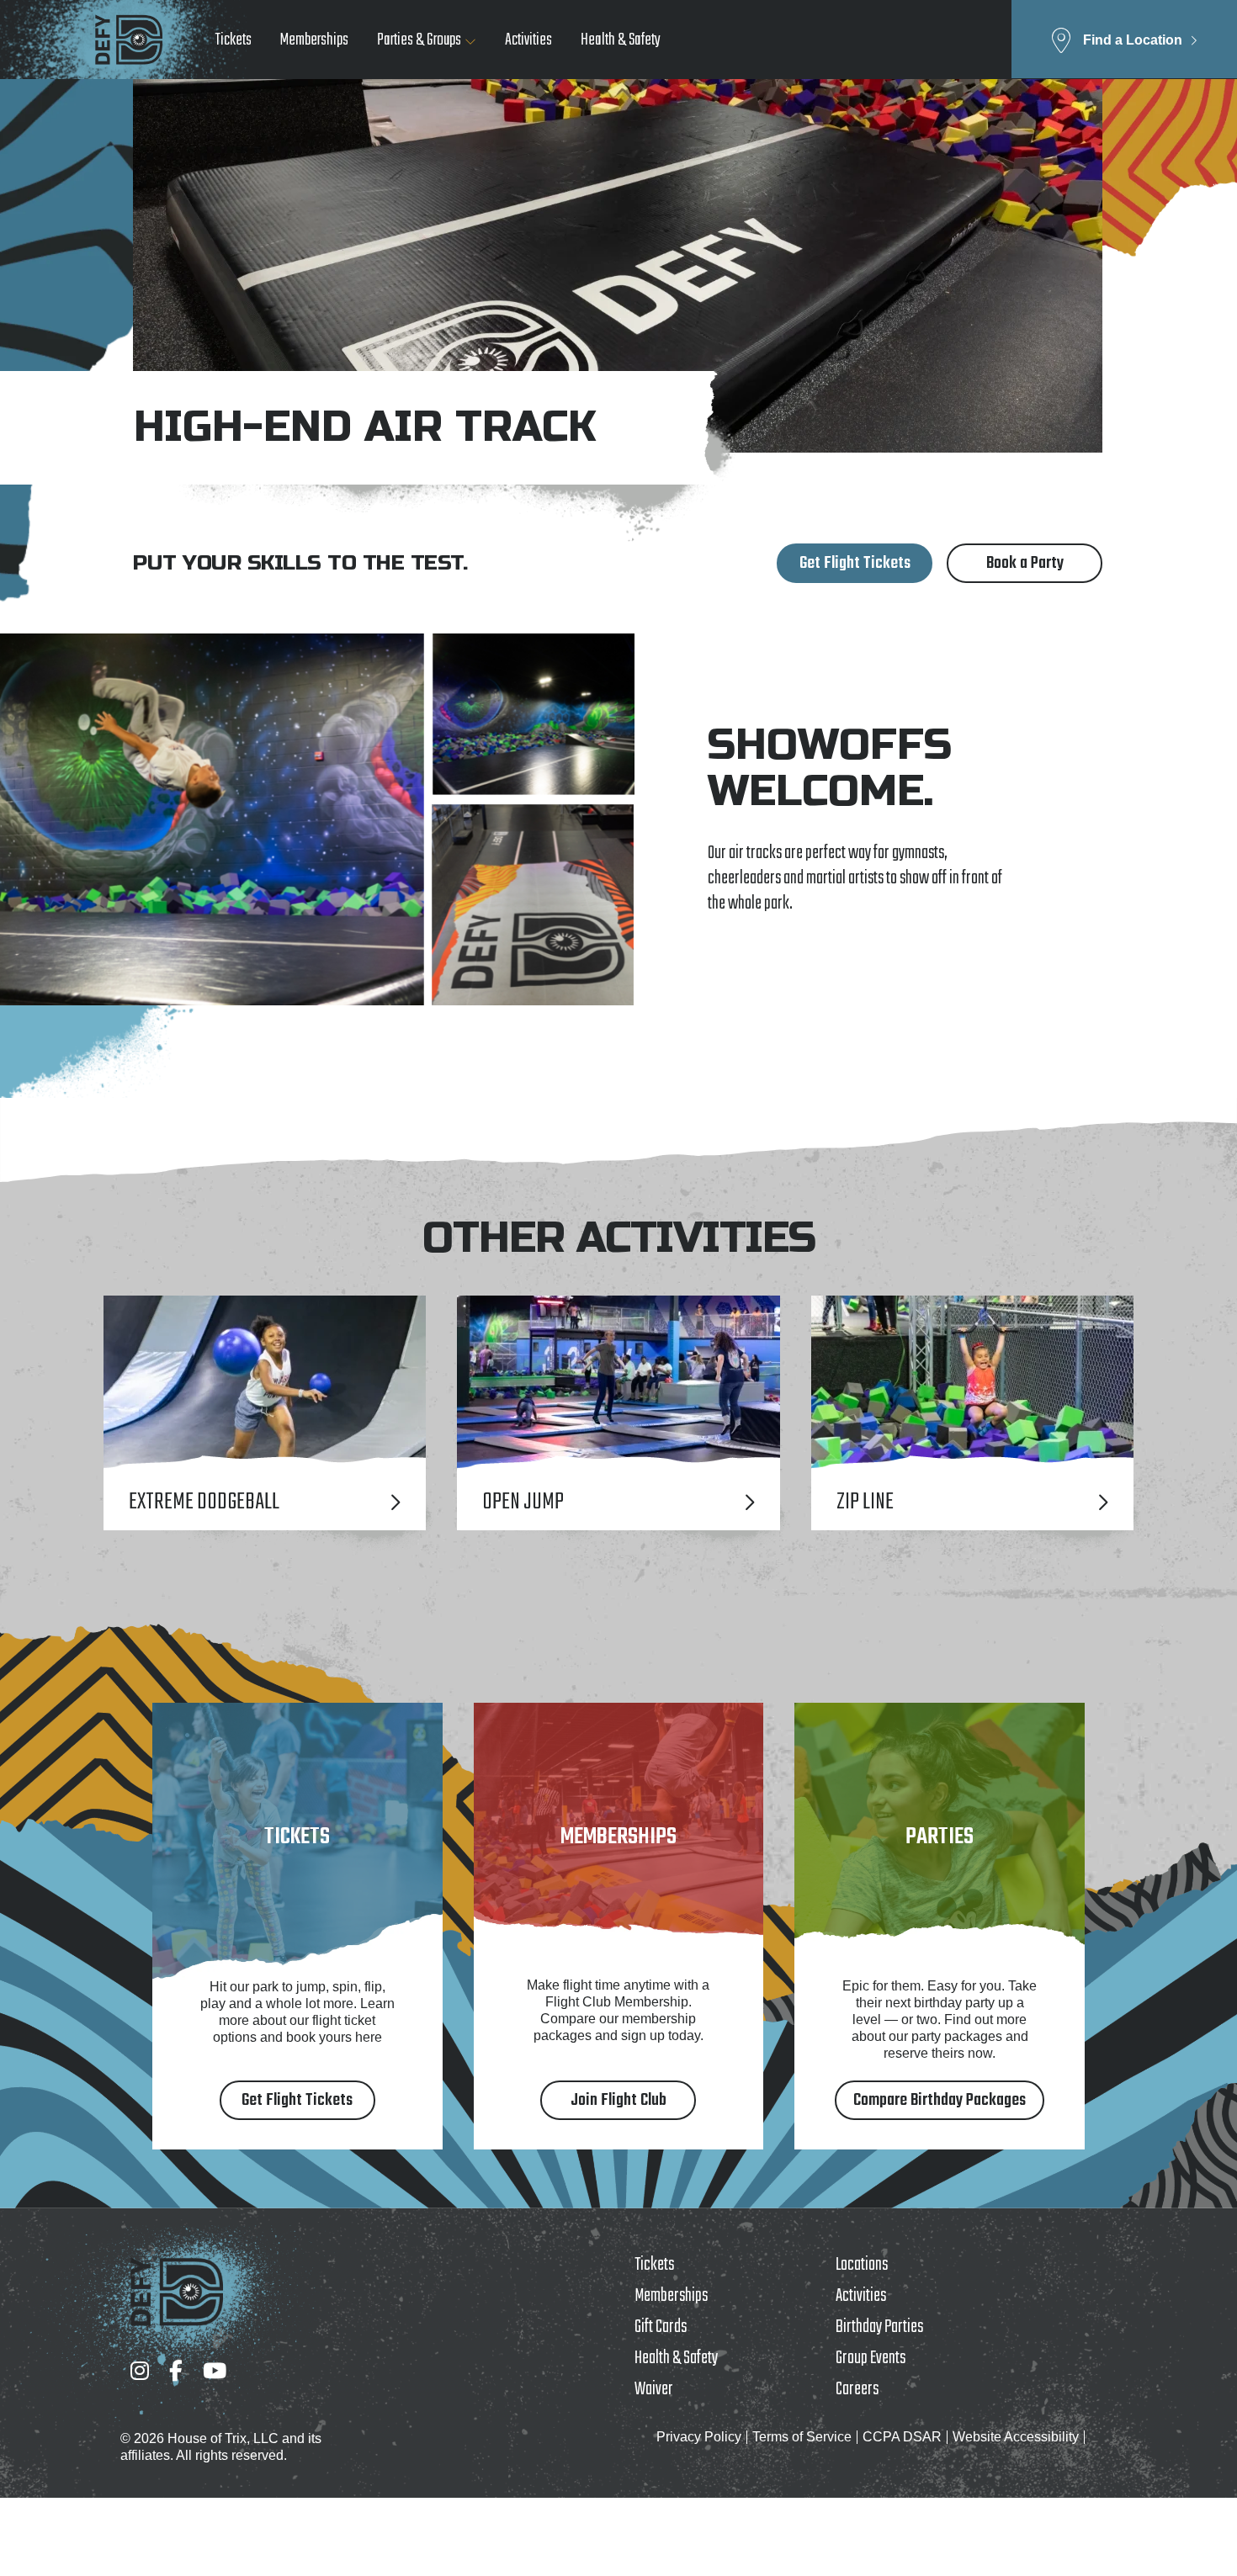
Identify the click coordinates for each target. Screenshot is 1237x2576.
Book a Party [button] (1025, 563)
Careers (857, 2389)
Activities (528, 40)
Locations (862, 2265)
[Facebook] (176, 2370)
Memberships (314, 40)
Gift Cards (661, 2327)
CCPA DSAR (902, 2437)
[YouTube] (215, 2370)
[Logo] (129, 40)
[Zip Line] (972, 1413)
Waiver (654, 2389)
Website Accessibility (1016, 2437)
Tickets (234, 40)
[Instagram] (140, 2370)
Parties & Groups (419, 40)
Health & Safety (621, 40)
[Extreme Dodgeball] (265, 1413)
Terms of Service (802, 2437)
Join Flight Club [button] (618, 2100)
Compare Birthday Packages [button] (940, 2100)
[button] (1124, 39)
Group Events (871, 2358)
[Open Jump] (618, 1413)
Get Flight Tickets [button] (855, 563)
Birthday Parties (879, 2327)
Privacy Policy (699, 2437)
